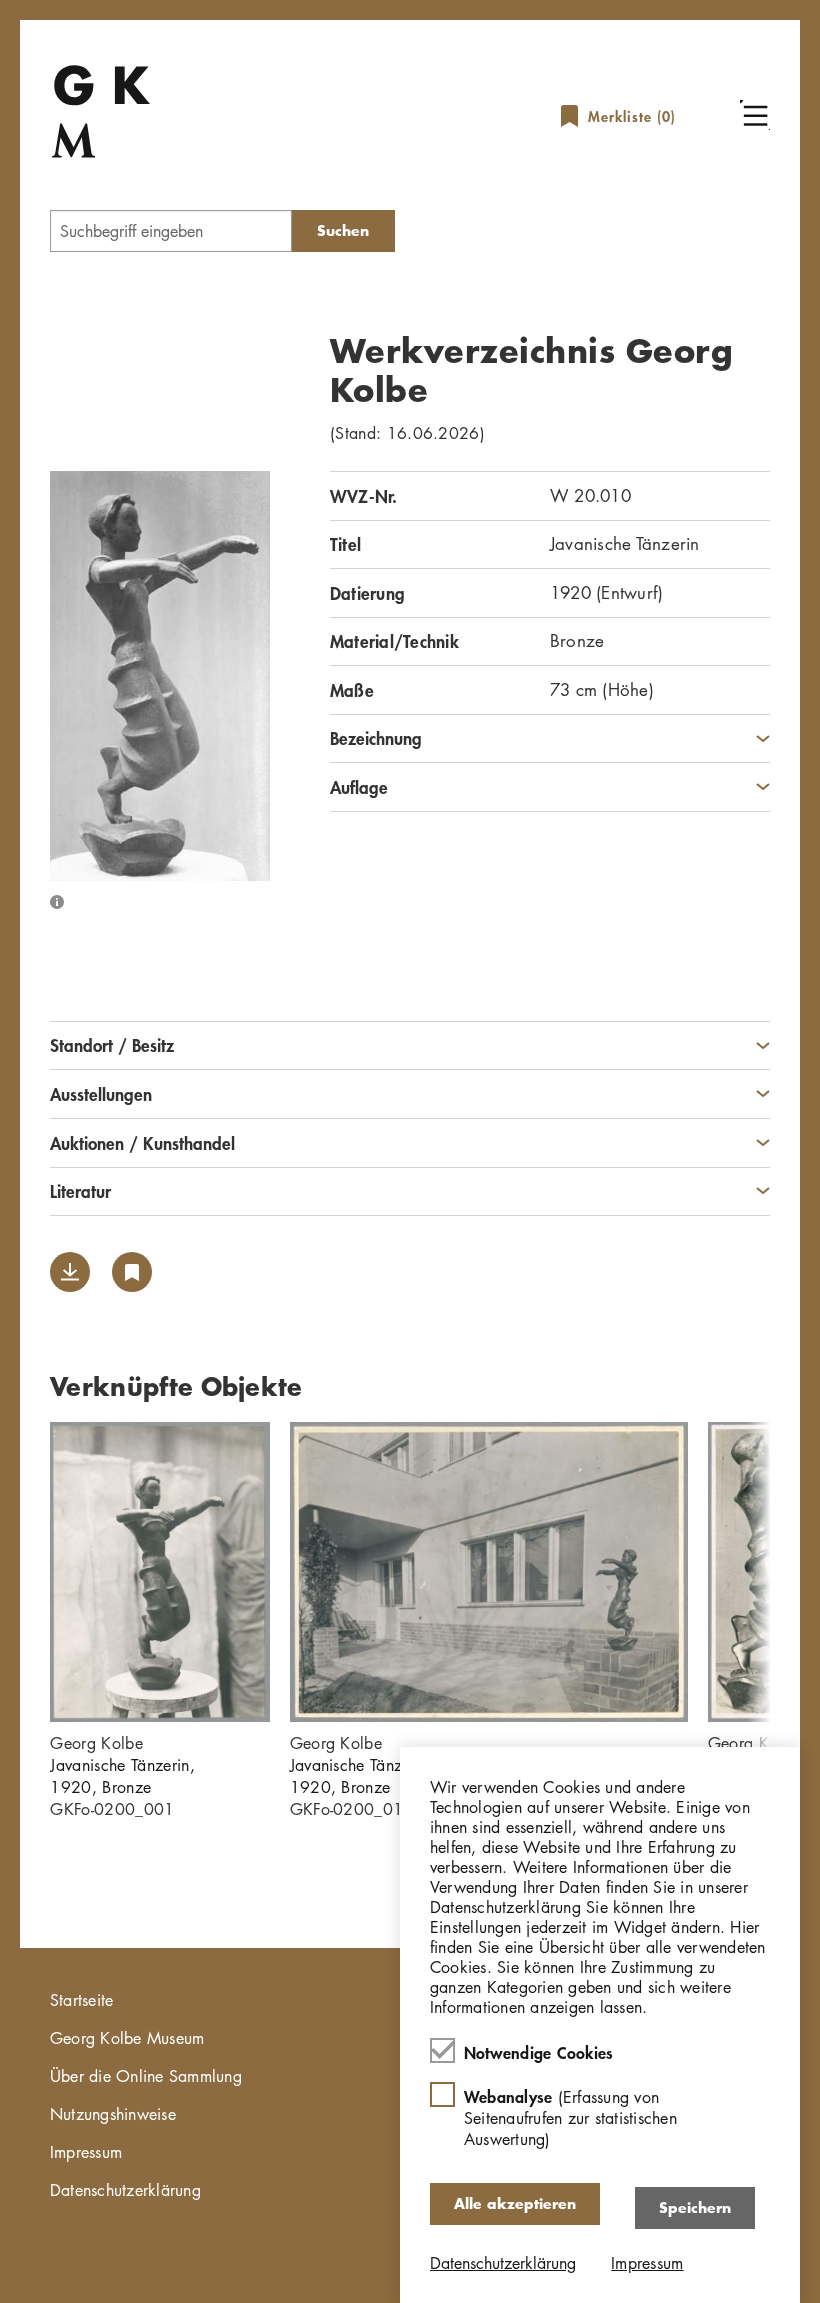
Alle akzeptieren (515, 2203)
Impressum (86, 2152)
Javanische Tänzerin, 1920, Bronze (122, 1776)
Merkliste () (632, 116)
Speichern (695, 2207)
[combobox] (171, 231)
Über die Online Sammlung (146, 2076)
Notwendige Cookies (539, 2052)
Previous (20, 1572)
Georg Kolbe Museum (127, 2038)
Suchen (343, 230)
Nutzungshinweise (113, 2114)
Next (800, 1572)
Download (70, 1272)
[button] (755, 115)
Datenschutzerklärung (125, 2190)
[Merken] (132, 1272)
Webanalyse (570, 2117)
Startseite (82, 2000)
